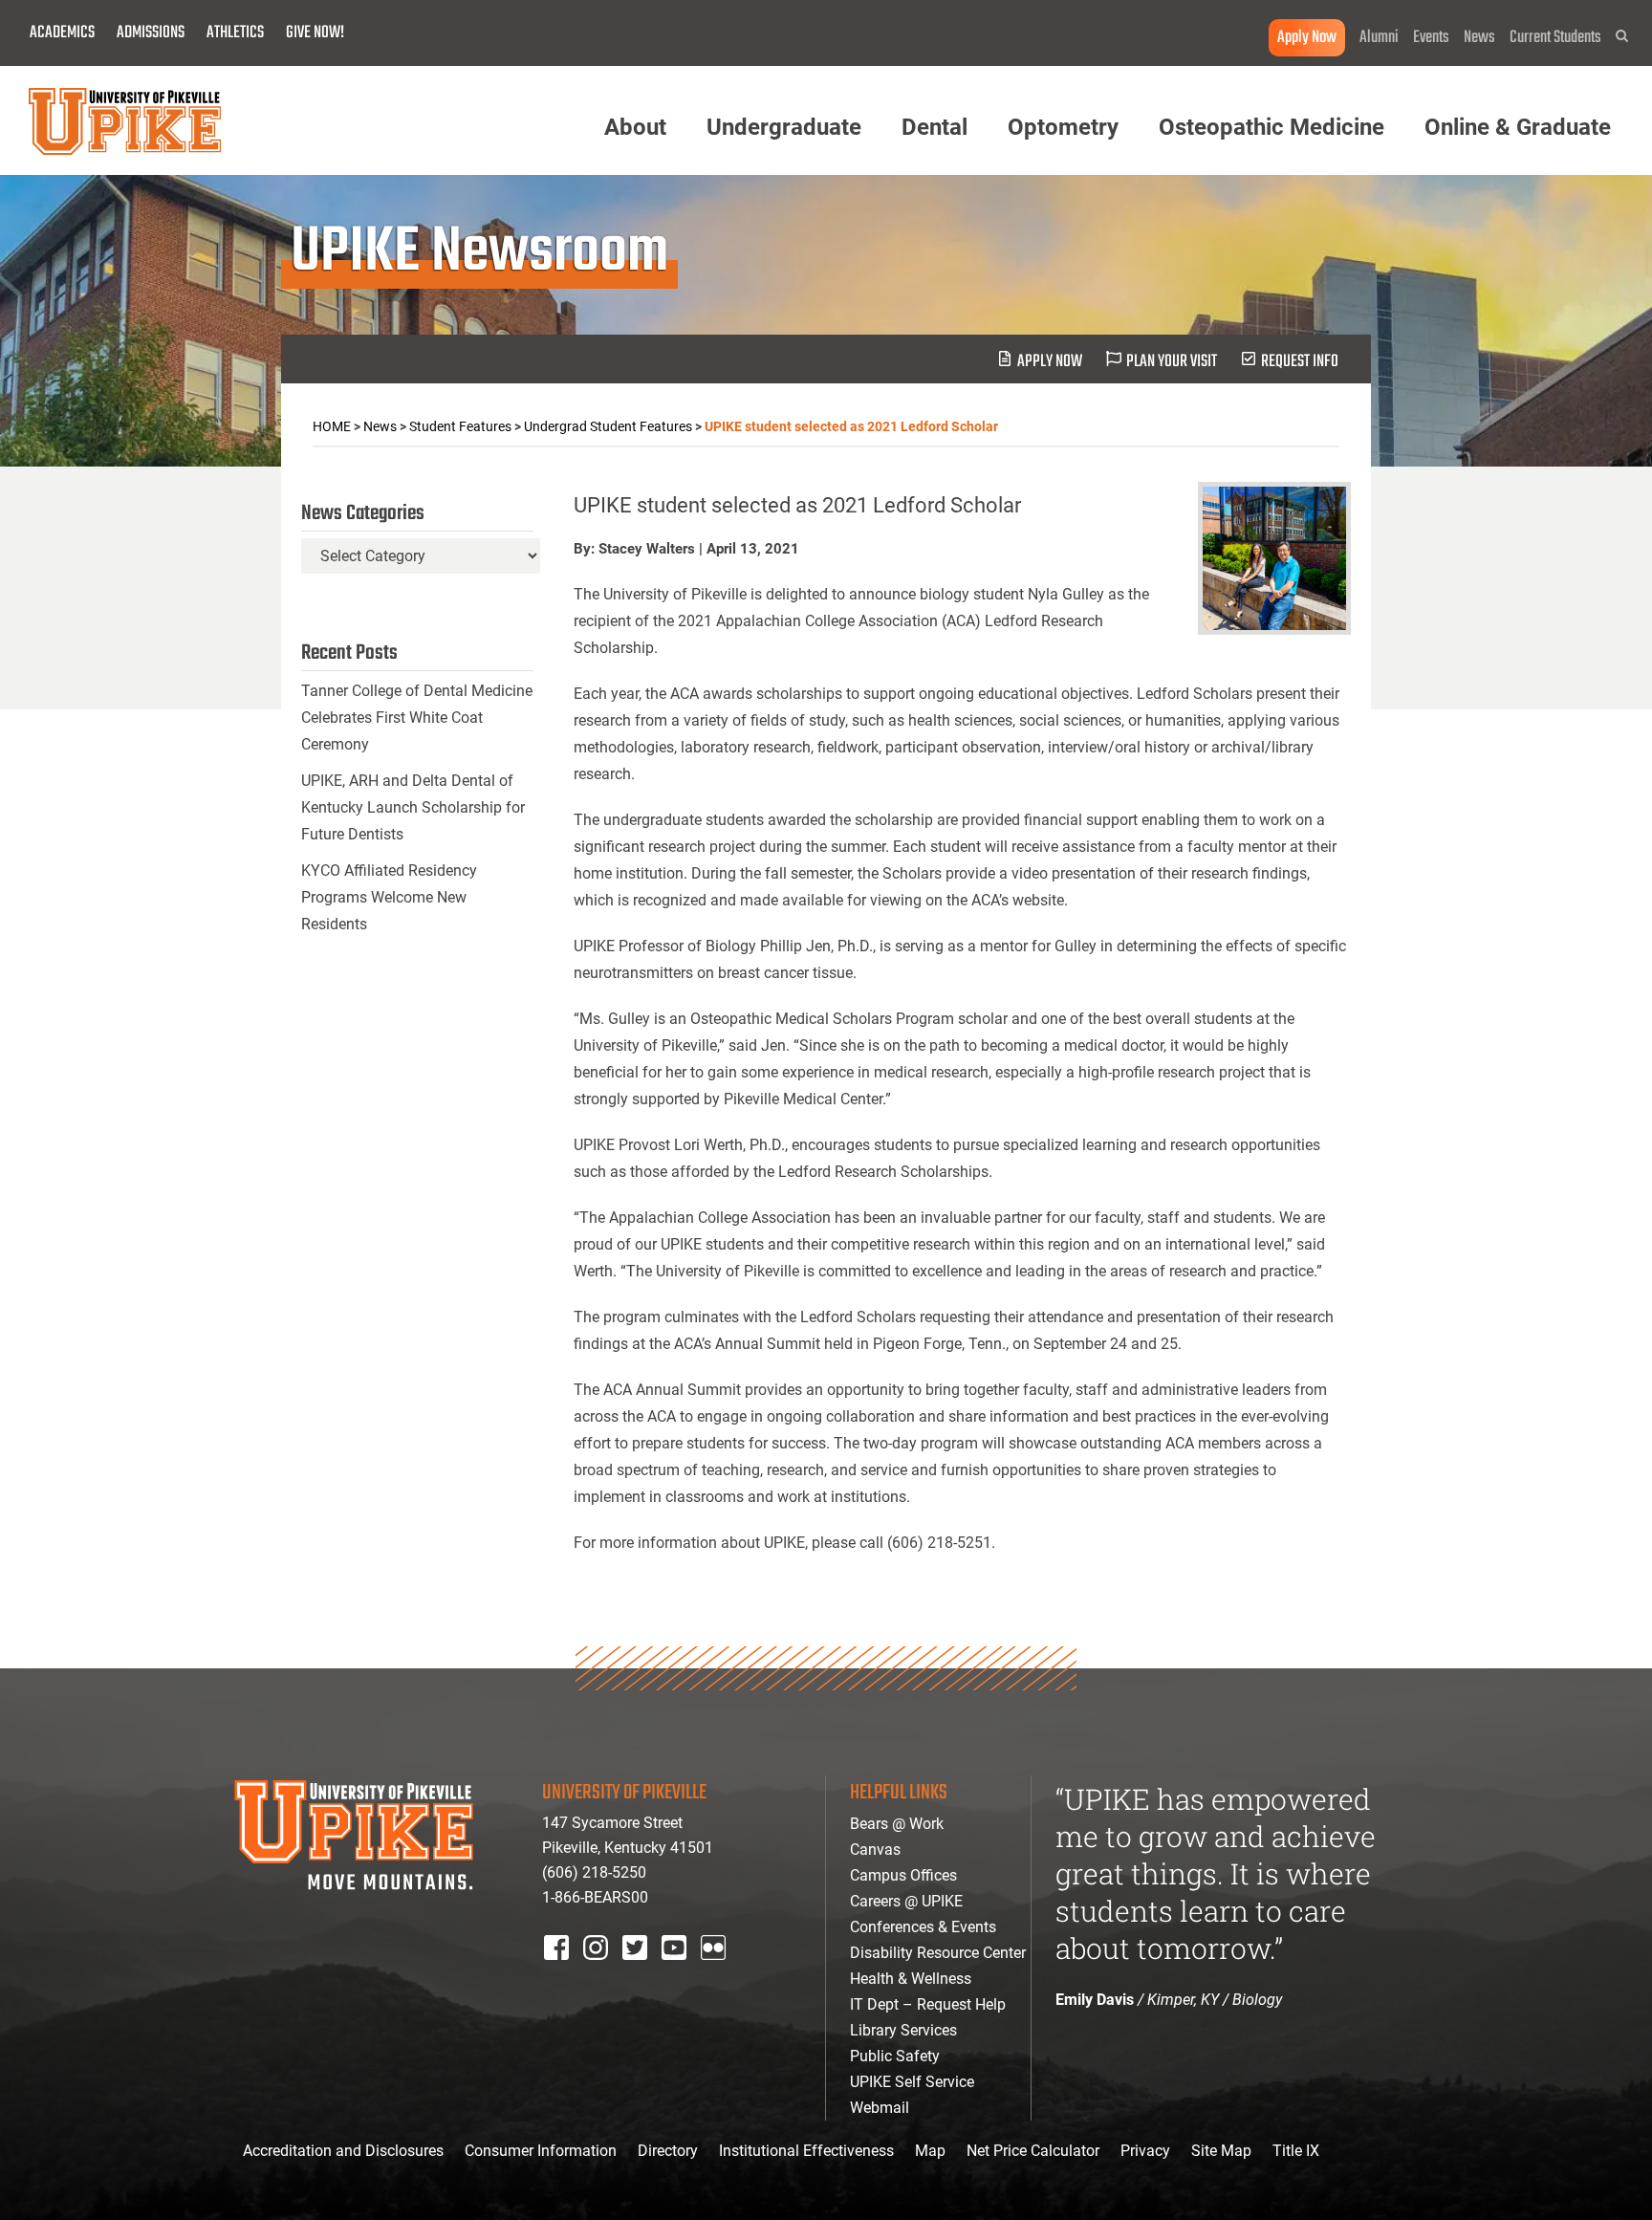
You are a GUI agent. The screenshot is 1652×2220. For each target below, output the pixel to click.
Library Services (903, 2030)
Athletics (235, 33)
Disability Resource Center (938, 1953)
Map (930, 2151)
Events (1431, 38)
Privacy (1145, 2151)
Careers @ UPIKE (906, 1901)
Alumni (1379, 38)
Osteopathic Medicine (1272, 127)
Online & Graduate (1518, 127)
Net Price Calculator (1033, 2151)
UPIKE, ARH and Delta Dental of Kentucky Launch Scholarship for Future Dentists (413, 807)
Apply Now (1307, 38)
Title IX (1296, 2151)
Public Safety (895, 2056)
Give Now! (315, 33)
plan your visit (1172, 362)
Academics (62, 33)
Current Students (1555, 38)
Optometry (1063, 127)
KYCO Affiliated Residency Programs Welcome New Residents (389, 897)
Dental (935, 127)
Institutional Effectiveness (806, 2151)
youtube (687, 1973)
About (635, 127)
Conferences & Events (923, 1927)
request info (1300, 362)
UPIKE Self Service (912, 2082)
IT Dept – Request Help (928, 2004)
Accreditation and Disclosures (343, 2151)
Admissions (151, 33)
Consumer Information (541, 2151)
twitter (641, 1973)
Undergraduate (784, 127)
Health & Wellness (911, 1979)
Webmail (880, 2108)
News (1479, 38)
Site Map (1221, 2151)
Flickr (717, 1973)
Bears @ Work (897, 1824)
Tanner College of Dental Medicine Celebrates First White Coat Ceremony (417, 718)
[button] (1622, 36)
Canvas (875, 1850)
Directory (668, 2151)
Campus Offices (903, 1875)
